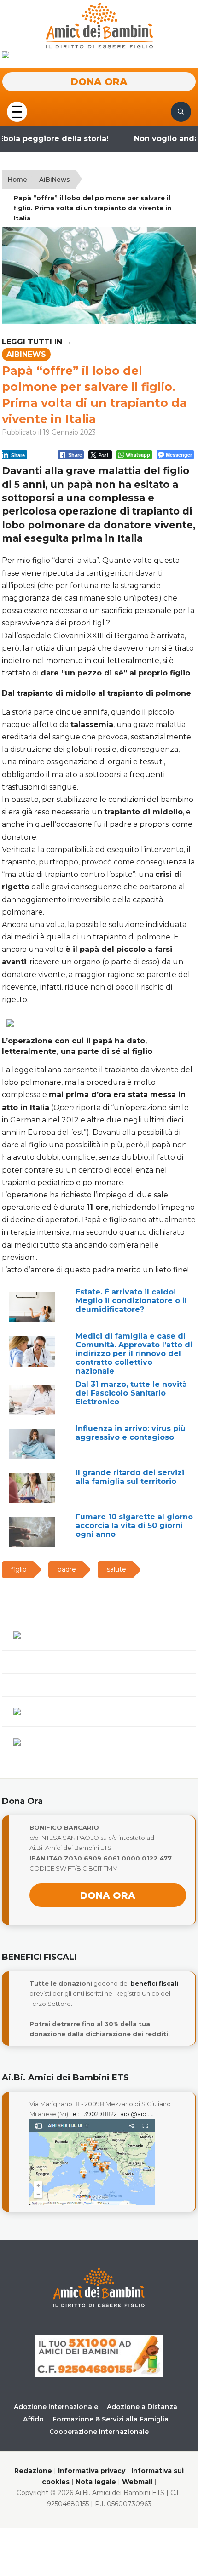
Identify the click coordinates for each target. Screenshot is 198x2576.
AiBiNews (55, 179)
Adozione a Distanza (142, 2407)
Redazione (33, 2471)
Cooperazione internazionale (99, 2432)
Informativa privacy (92, 2471)
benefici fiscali (154, 1983)
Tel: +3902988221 (94, 2114)
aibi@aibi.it (137, 2114)
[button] (17, 111)
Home (17, 179)
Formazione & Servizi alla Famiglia (111, 2419)
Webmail (137, 2482)
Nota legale (96, 2482)
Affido (33, 2419)
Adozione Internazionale (56, 2407)
